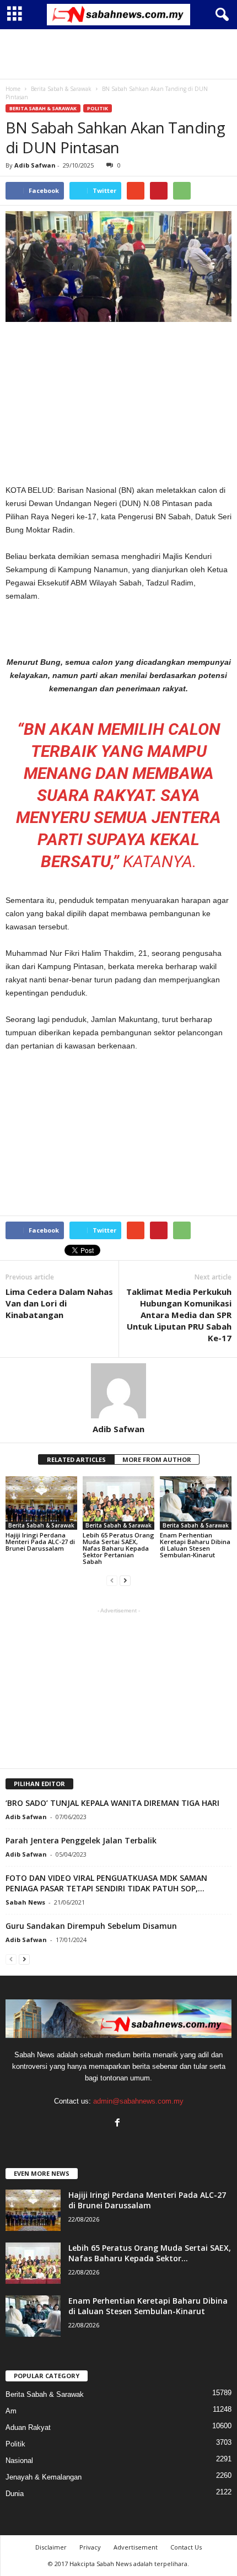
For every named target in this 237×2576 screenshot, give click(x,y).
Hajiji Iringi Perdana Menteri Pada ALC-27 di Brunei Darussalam (40, 1542)
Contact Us (186, 2547)
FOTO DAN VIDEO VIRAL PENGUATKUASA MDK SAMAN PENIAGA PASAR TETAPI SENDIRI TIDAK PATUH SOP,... (106, 1883)
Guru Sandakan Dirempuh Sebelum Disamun (91, 1926)
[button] (220, 15)
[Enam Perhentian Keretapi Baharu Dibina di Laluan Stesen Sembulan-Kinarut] (196, 1503)
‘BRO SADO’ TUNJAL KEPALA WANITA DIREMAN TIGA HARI (112, 1803)
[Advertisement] (118, 54)
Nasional (19, 2461)
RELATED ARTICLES (76, 1459)
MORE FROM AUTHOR (157, 1459)
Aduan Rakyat (28, 2427)
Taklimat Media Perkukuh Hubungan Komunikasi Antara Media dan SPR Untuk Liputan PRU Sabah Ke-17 (179, 1315)
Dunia (15, 2494)
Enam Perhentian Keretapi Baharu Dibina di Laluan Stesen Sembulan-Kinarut (195, 1545)
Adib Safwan (35, 165)
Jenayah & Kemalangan (44, 2477)
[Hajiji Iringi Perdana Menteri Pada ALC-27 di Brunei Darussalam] (41, 1503)
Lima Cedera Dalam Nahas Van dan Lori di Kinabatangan (59, 1303)
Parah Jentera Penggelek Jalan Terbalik (81, 1840)
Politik (98, 108)
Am (11, 2411)
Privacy (90, 2547)
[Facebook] (119, 2124)
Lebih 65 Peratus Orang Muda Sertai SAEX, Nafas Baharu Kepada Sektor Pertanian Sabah (118, 1548)
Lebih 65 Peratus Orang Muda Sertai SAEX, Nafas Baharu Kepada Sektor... (150, 2253)
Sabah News (25, 1902)
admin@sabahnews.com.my (138, 2101)
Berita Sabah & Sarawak (43, 108)
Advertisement (136, 2547)
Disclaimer (51, 2547)
